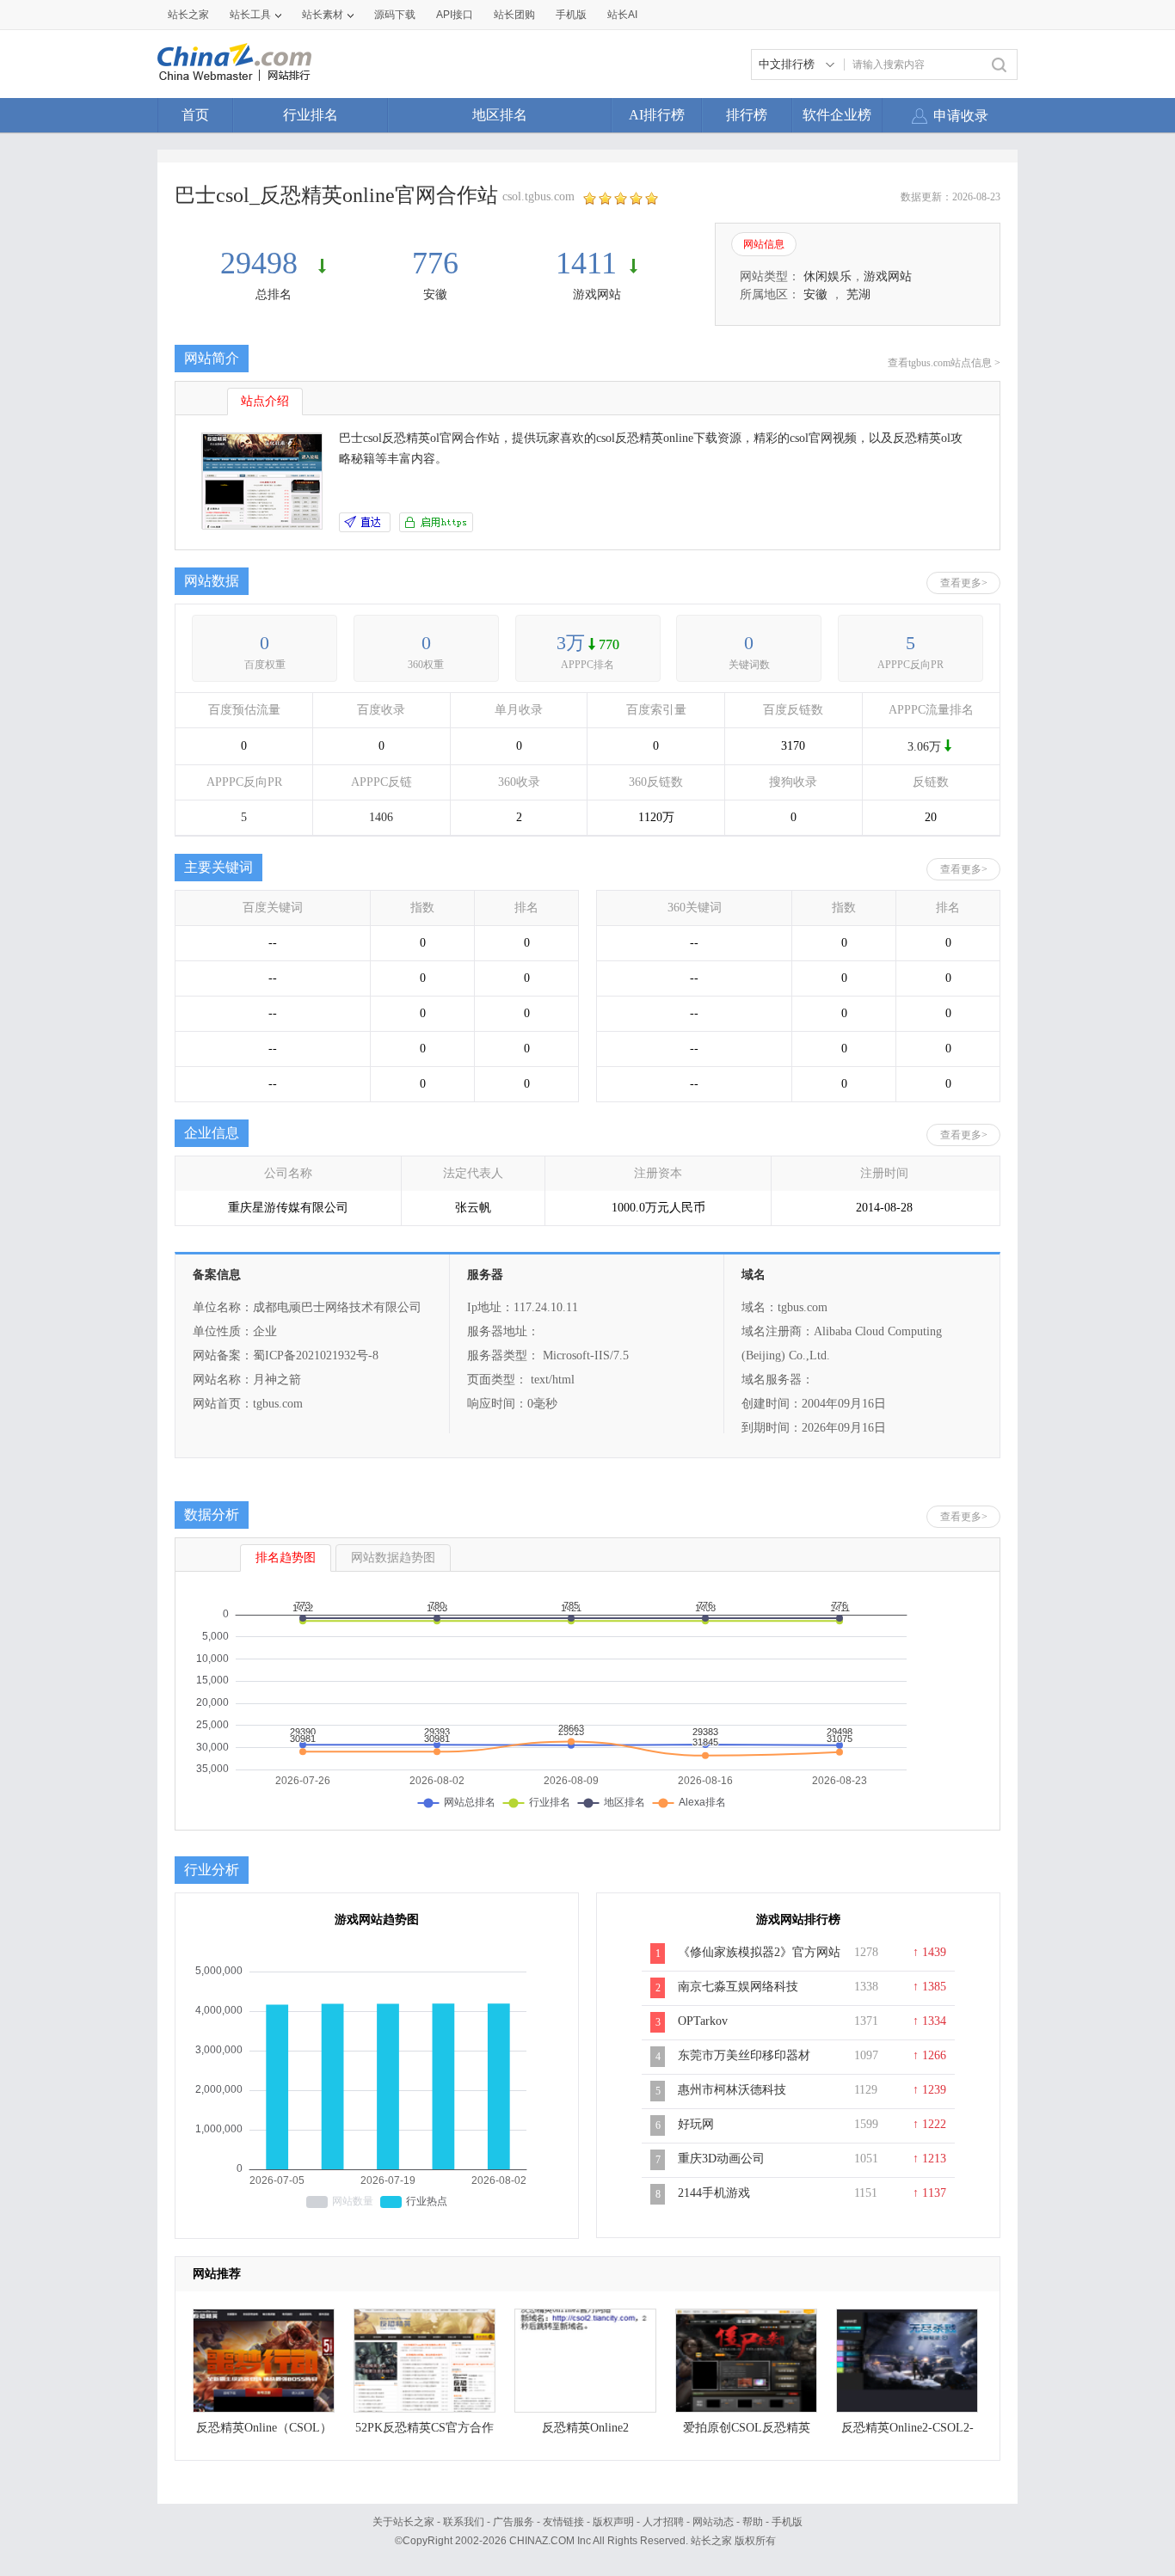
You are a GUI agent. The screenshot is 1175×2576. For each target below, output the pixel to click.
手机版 (787, 2522)
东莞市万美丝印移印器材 (744, 2055)
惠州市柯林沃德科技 (732, 2090)
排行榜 (747, 115)
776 (435, 263)
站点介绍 (265, 401)
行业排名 (311, 115)
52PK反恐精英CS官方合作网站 (424, 2432)
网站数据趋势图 (393, 1558)
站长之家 (188, 15)
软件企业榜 (837, 115)
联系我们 (464, 2522)
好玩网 (696, 2124)
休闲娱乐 (827, 276)
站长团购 (514, 15)
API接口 (455, 15)
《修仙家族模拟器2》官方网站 (759, 1952)
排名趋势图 (286, 1558)
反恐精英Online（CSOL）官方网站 (264, 2432)
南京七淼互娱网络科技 (738, 1987)
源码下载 (395, 15)
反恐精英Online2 (585, 2428)
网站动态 (713, 2522)
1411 (586, 263)
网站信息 (764, 244)
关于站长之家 (403, 2522)
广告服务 (514, 2522)
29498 (263, 263)
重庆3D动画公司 (721, 2159)
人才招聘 (663, 2522)
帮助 (753, 2522)
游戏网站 (597, 294)
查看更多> (964, 583)
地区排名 (500, 115)
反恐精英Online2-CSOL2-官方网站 (907, 2432)
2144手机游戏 (714, 2193)
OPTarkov (703, 2021)
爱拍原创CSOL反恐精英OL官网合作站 (747, 2432)
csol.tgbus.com (538, 196)
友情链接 (563, 2522)
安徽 (435, 294)
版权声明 (613, 2522)
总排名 (274, 294)
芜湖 (858, 294)
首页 (195, 115)
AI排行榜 (657, 115)
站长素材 (323, 15)
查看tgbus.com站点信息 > (944, 363)
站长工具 (250, 15)
